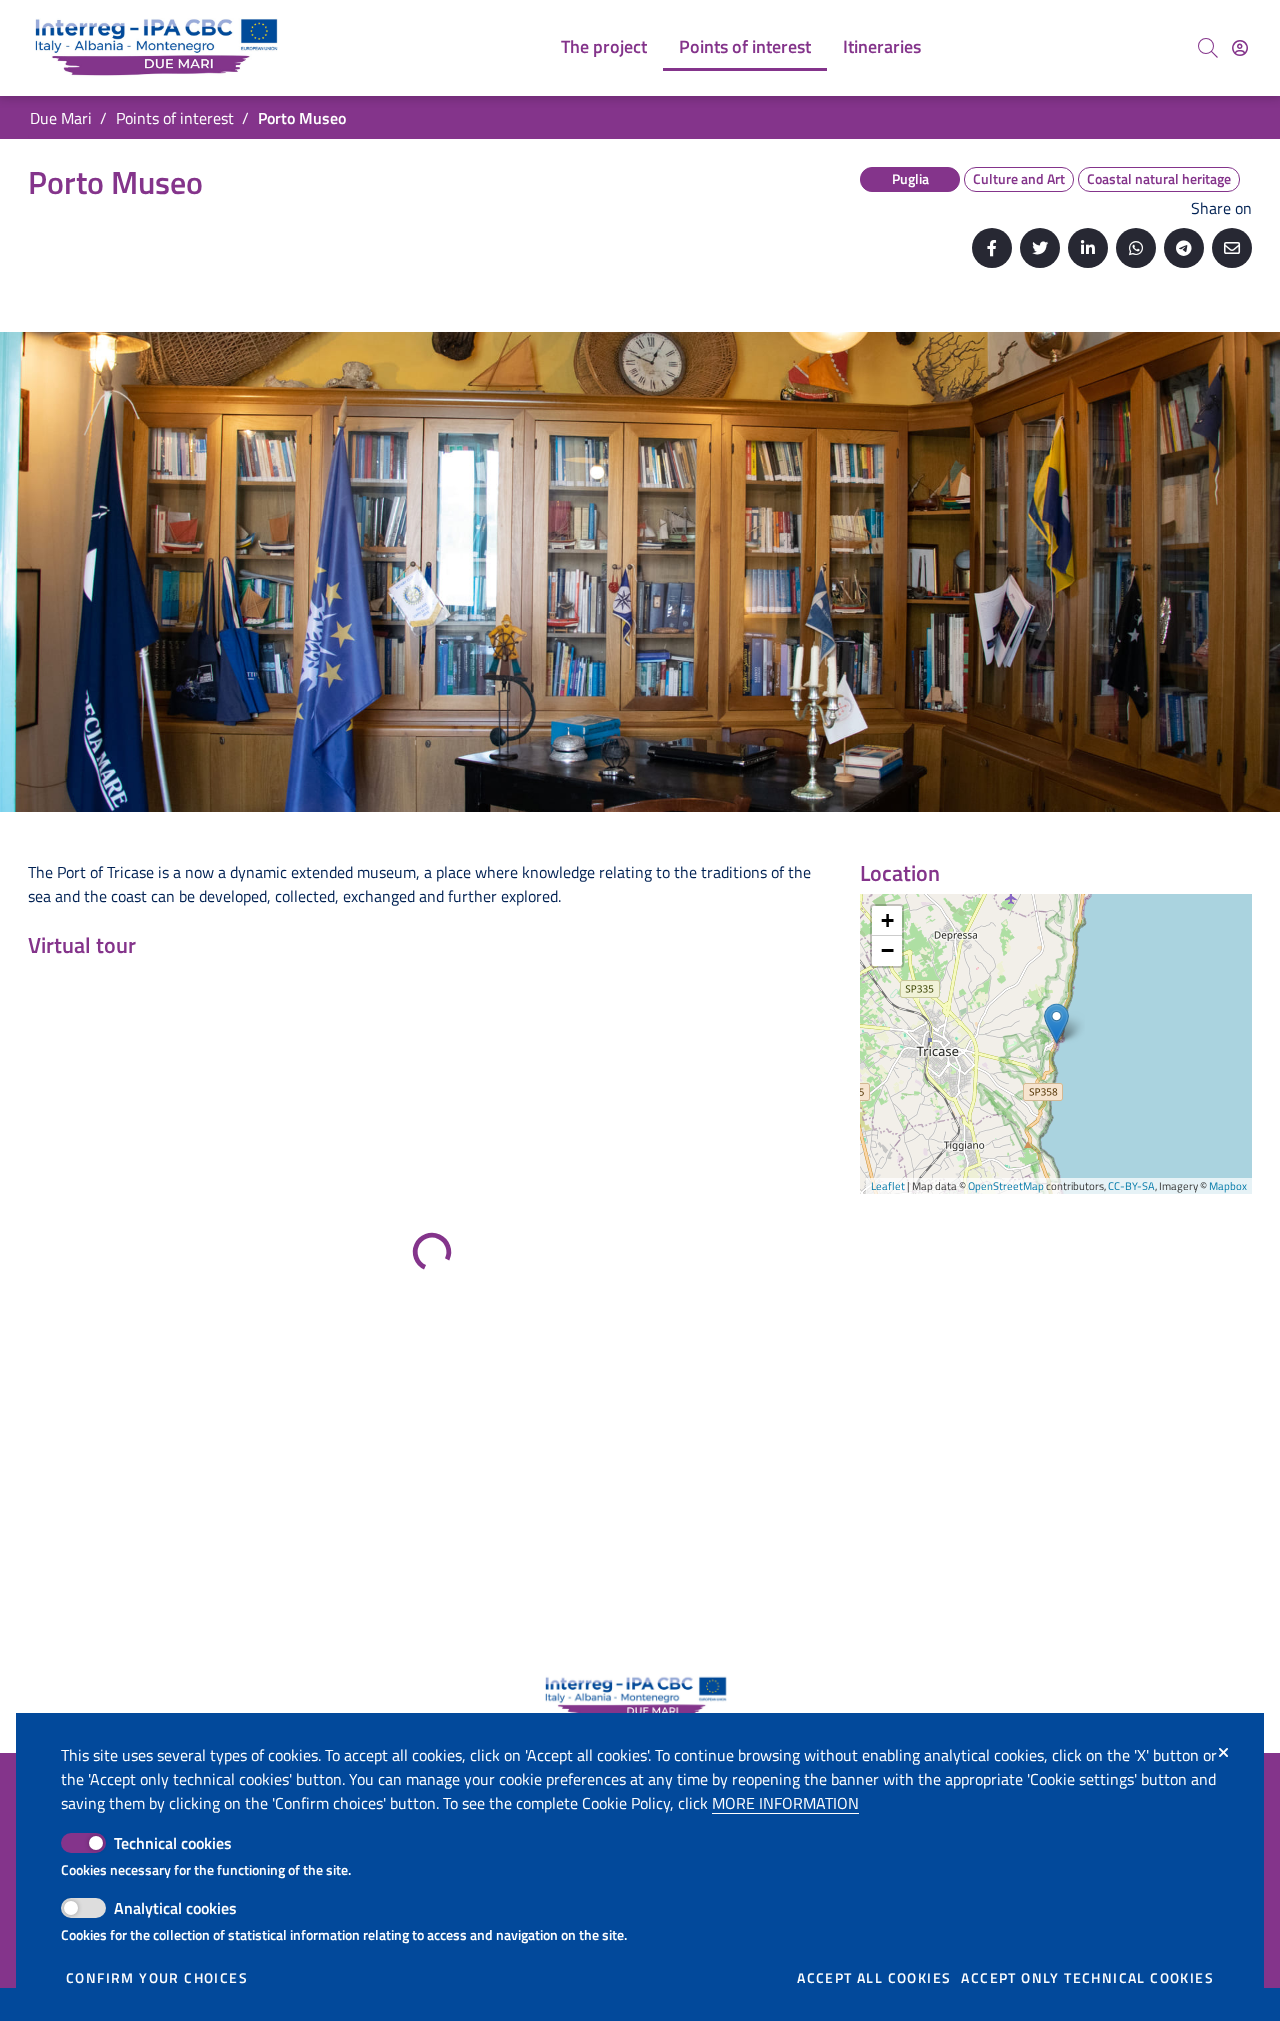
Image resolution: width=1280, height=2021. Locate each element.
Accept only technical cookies (1087, 1978)
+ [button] (887, 920)
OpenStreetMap (1006, 1186)
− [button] (887, 950)
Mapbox (1228, 1186)
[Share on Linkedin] (1088, 248)
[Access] (1240, 48)
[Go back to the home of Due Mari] (160, 48)
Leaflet (888, 1186)
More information (785, 1803)
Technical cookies (173, 1843)
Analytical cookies (175, 1908)
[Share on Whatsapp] (1136, 248)
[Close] (1223, 1753)
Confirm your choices (157, 1978)
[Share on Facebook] (992, 248)
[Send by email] (1232, 248)
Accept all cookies (874, 1978)
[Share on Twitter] (1040, 248)
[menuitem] (604, 48)
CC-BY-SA (1131, 1186)
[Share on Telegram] (1184, 248)
